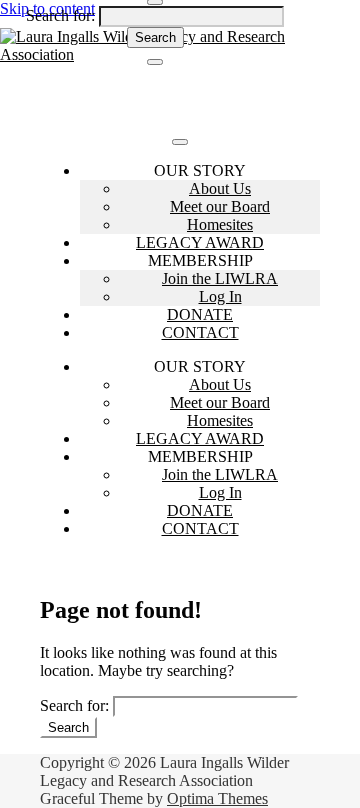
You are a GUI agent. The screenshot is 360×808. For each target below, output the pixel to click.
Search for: (60, 15)
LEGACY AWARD (200, 242)
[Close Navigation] (155, 62)
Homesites (220, 224)
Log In (220, 296)
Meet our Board (220, 206)
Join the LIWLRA (220, 278)
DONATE (200, 314)
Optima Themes (217, 798)
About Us (220, 188)
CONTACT (200, 332)
